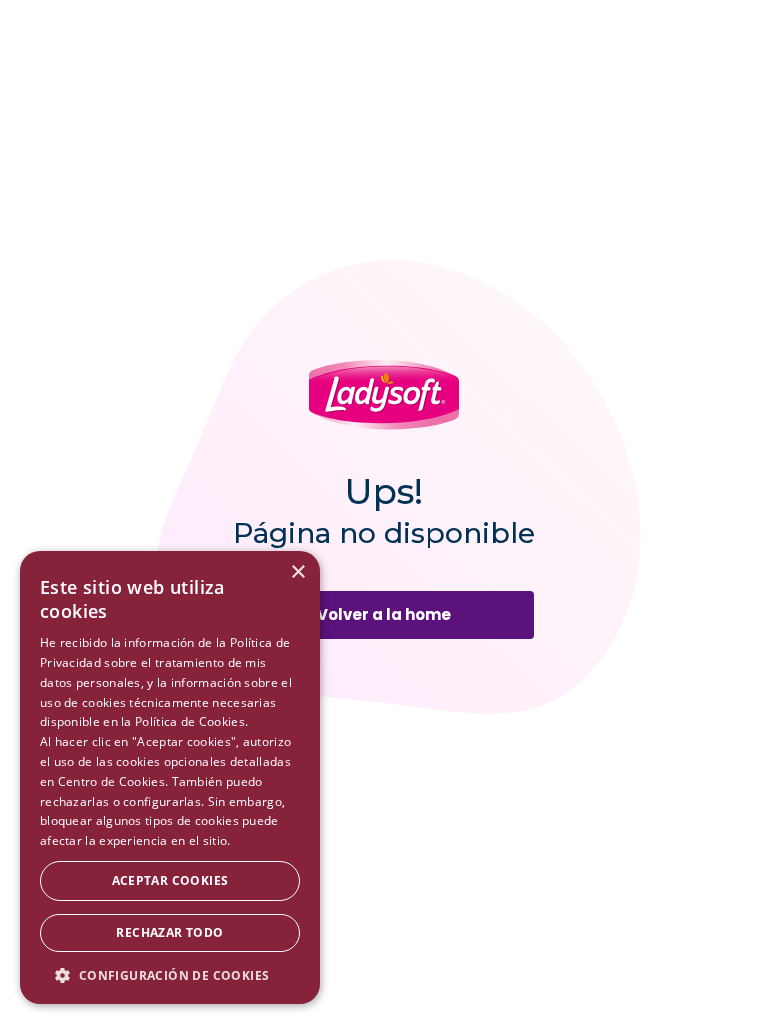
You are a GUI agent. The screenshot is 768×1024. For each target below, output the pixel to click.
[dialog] (170, 777)
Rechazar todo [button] (169, 932)
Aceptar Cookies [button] (170, 880)
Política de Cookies (190, 721)
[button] (170, 974)
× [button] (297, 572)
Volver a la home (384, 614)
